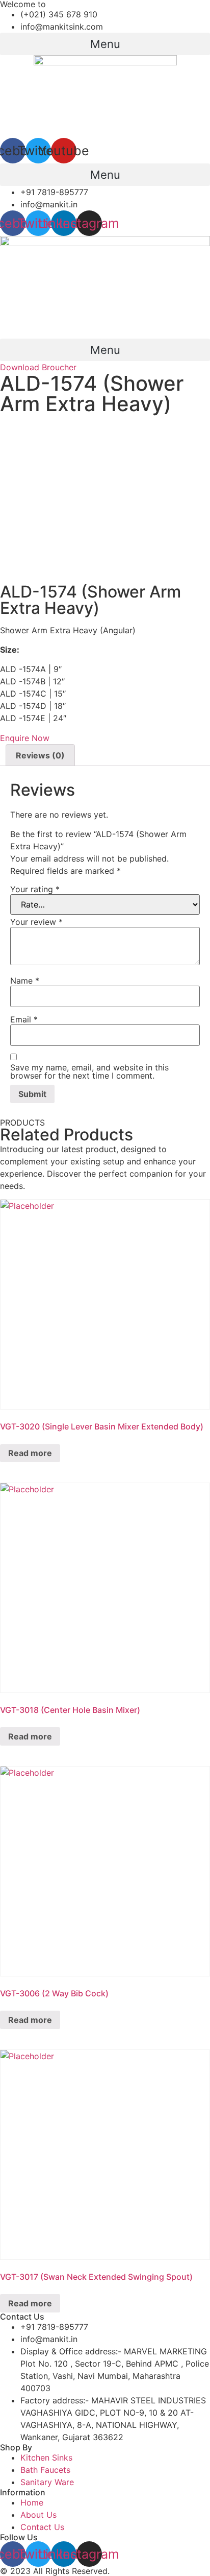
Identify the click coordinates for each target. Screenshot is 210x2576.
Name (25, 981)
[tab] (40, 755)
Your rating (35, 889)
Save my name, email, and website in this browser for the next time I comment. (89, 1071)
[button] (105, 44)
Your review (36, 922)
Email (24, 1019)
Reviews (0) (40, 755)
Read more (30, 1453)
